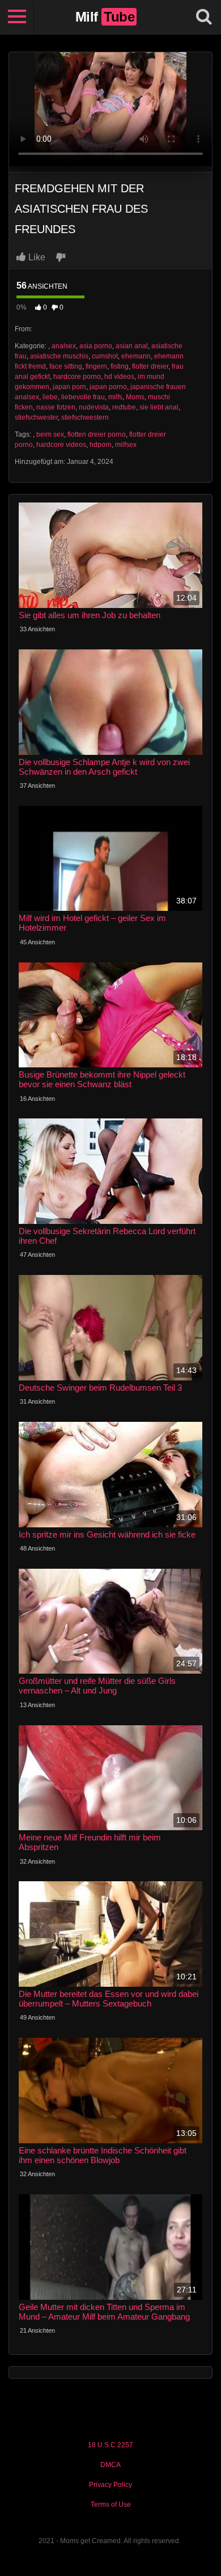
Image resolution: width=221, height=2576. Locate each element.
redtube (124, 407)
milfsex (126, 445)
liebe (50, 397)
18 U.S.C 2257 (110, 2445)
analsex (64, 346)
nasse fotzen (56, 407)
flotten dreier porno (97, 434)
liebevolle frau (83, 397)
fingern (96, 366)
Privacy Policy (110, 2485)
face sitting (66, 366)
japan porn (69, 387)
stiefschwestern (85, 417)
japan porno (108, 387)
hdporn (101, 445)
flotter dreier (150, 366)
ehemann (136, 356)
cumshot (105, 356)
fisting (120, 366)
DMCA (110, 2465)
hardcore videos (61, 445)
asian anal (132, 346)
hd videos (119, 377)
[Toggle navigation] (17, 17)
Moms (135, 397)
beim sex (50, 434)
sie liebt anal (159, 407)
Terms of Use (111, 2505)
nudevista (94, 407)
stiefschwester (36, 417)
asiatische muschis (59, 356)
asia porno (96, 346)
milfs (115, 397)
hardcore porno (77, 377)
